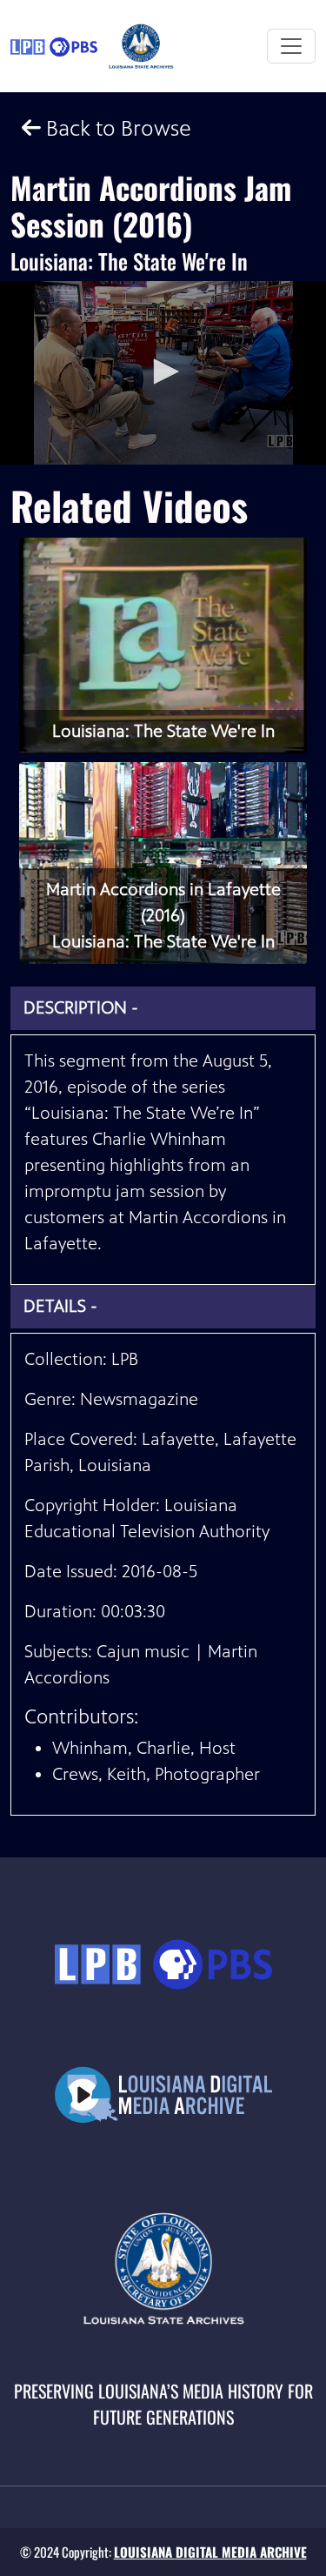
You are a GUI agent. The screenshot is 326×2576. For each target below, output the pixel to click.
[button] (163, 371)
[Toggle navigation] (291, 46)
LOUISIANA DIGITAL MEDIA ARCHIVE (210, 2552)
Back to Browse (116, 128)
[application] (163, 373)
